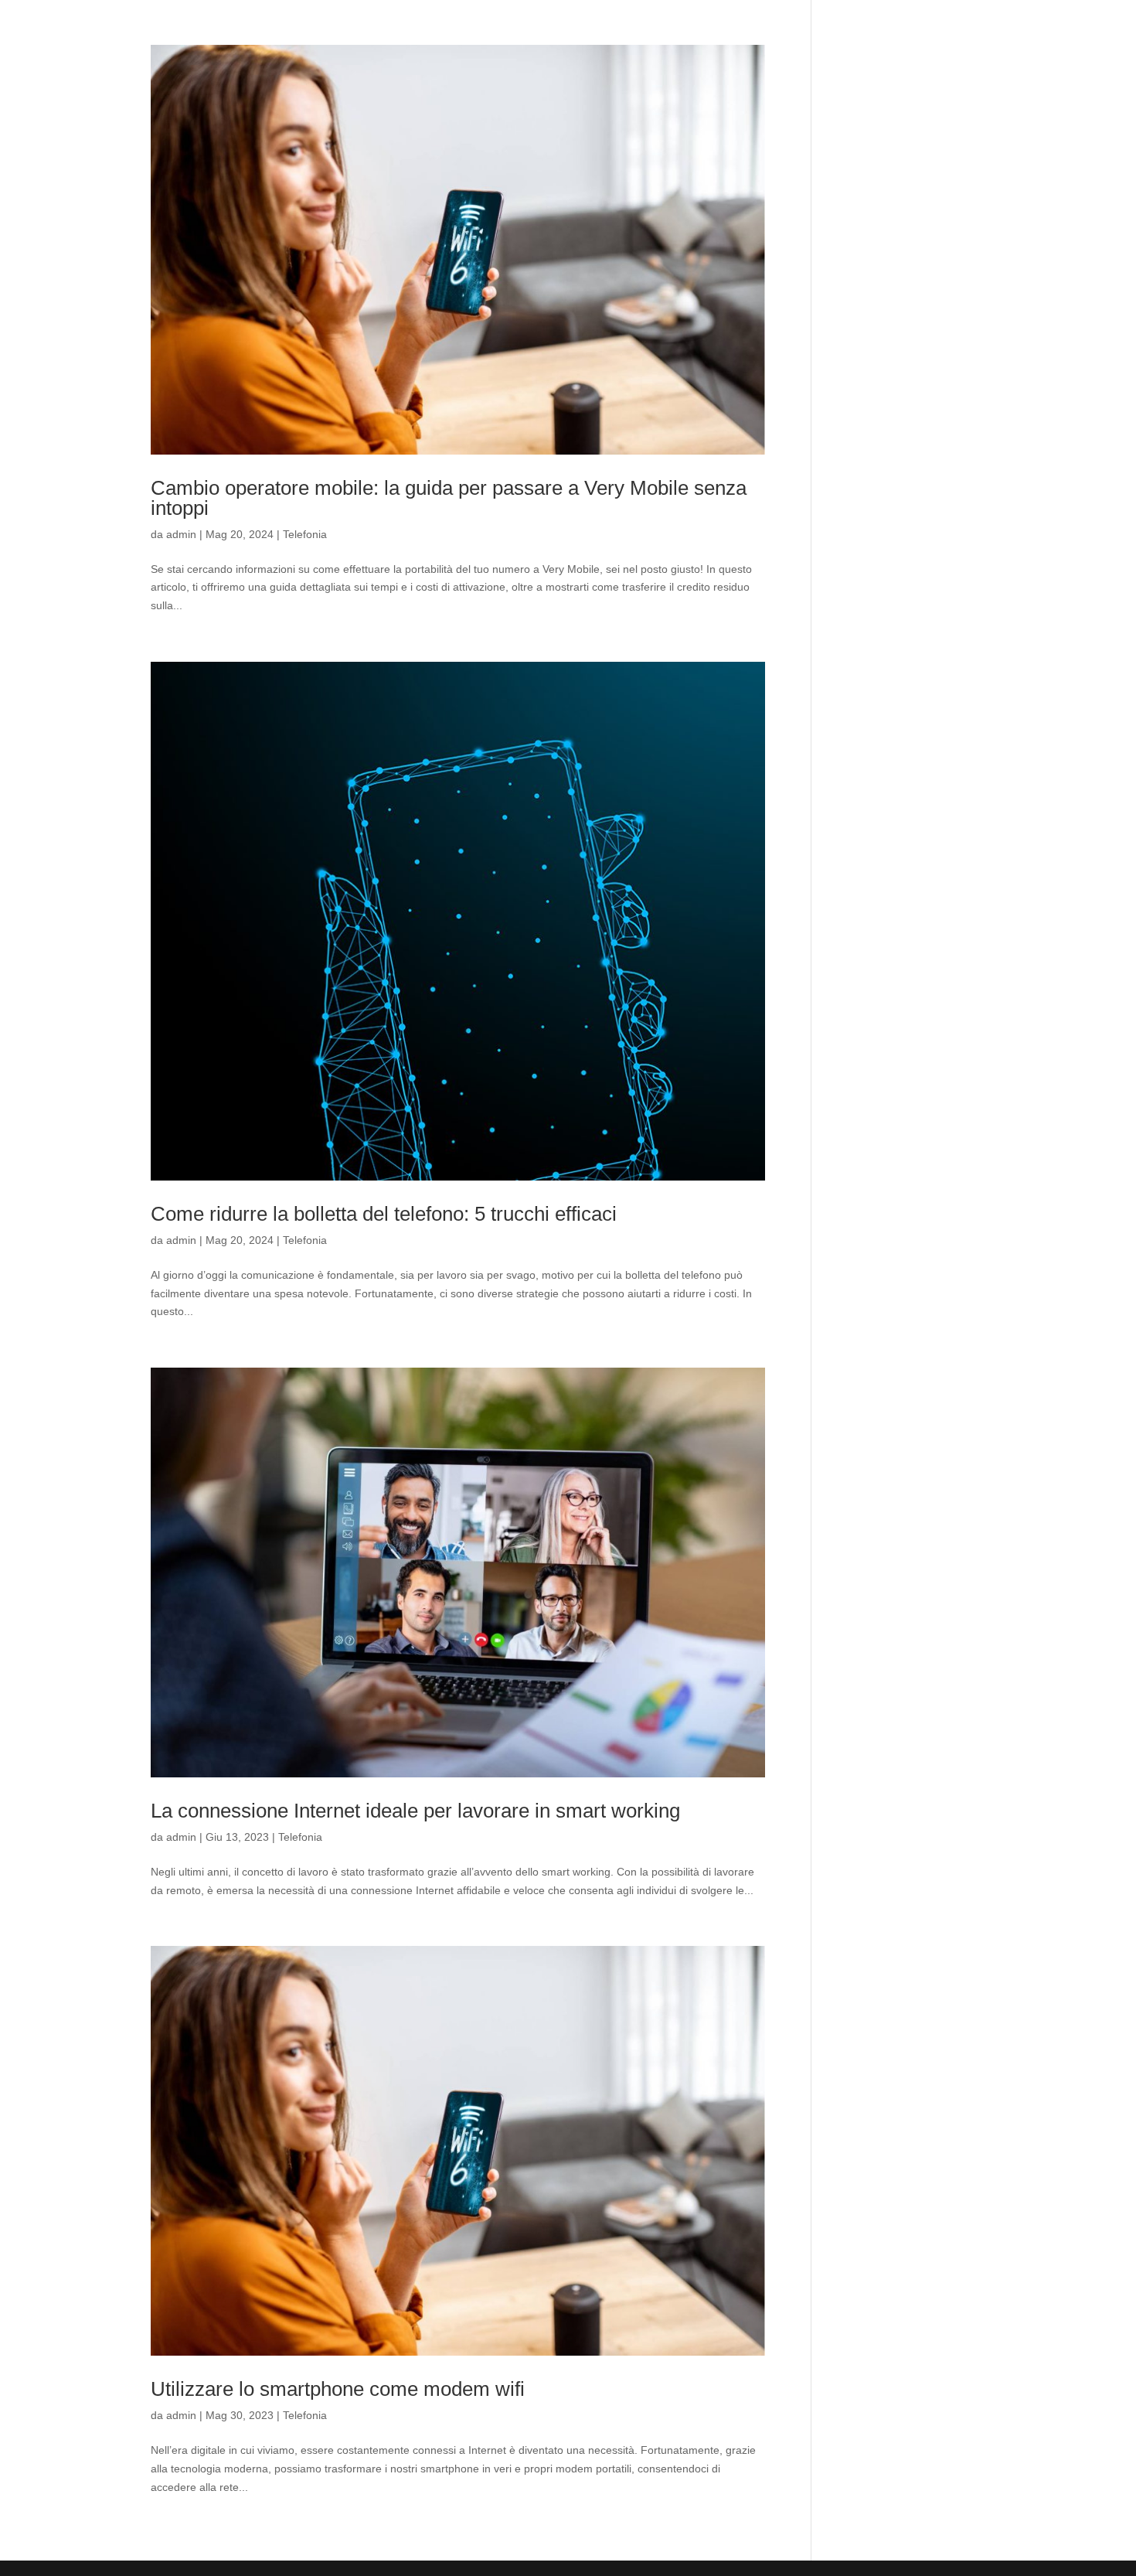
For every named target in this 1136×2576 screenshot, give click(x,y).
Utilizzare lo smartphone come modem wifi (338, 2389)
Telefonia (305, 534)
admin (181, 534)
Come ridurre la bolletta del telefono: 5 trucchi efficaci (384, 1214)
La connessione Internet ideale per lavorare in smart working (415, 1811)
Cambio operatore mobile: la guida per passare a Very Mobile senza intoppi (449, 498)
